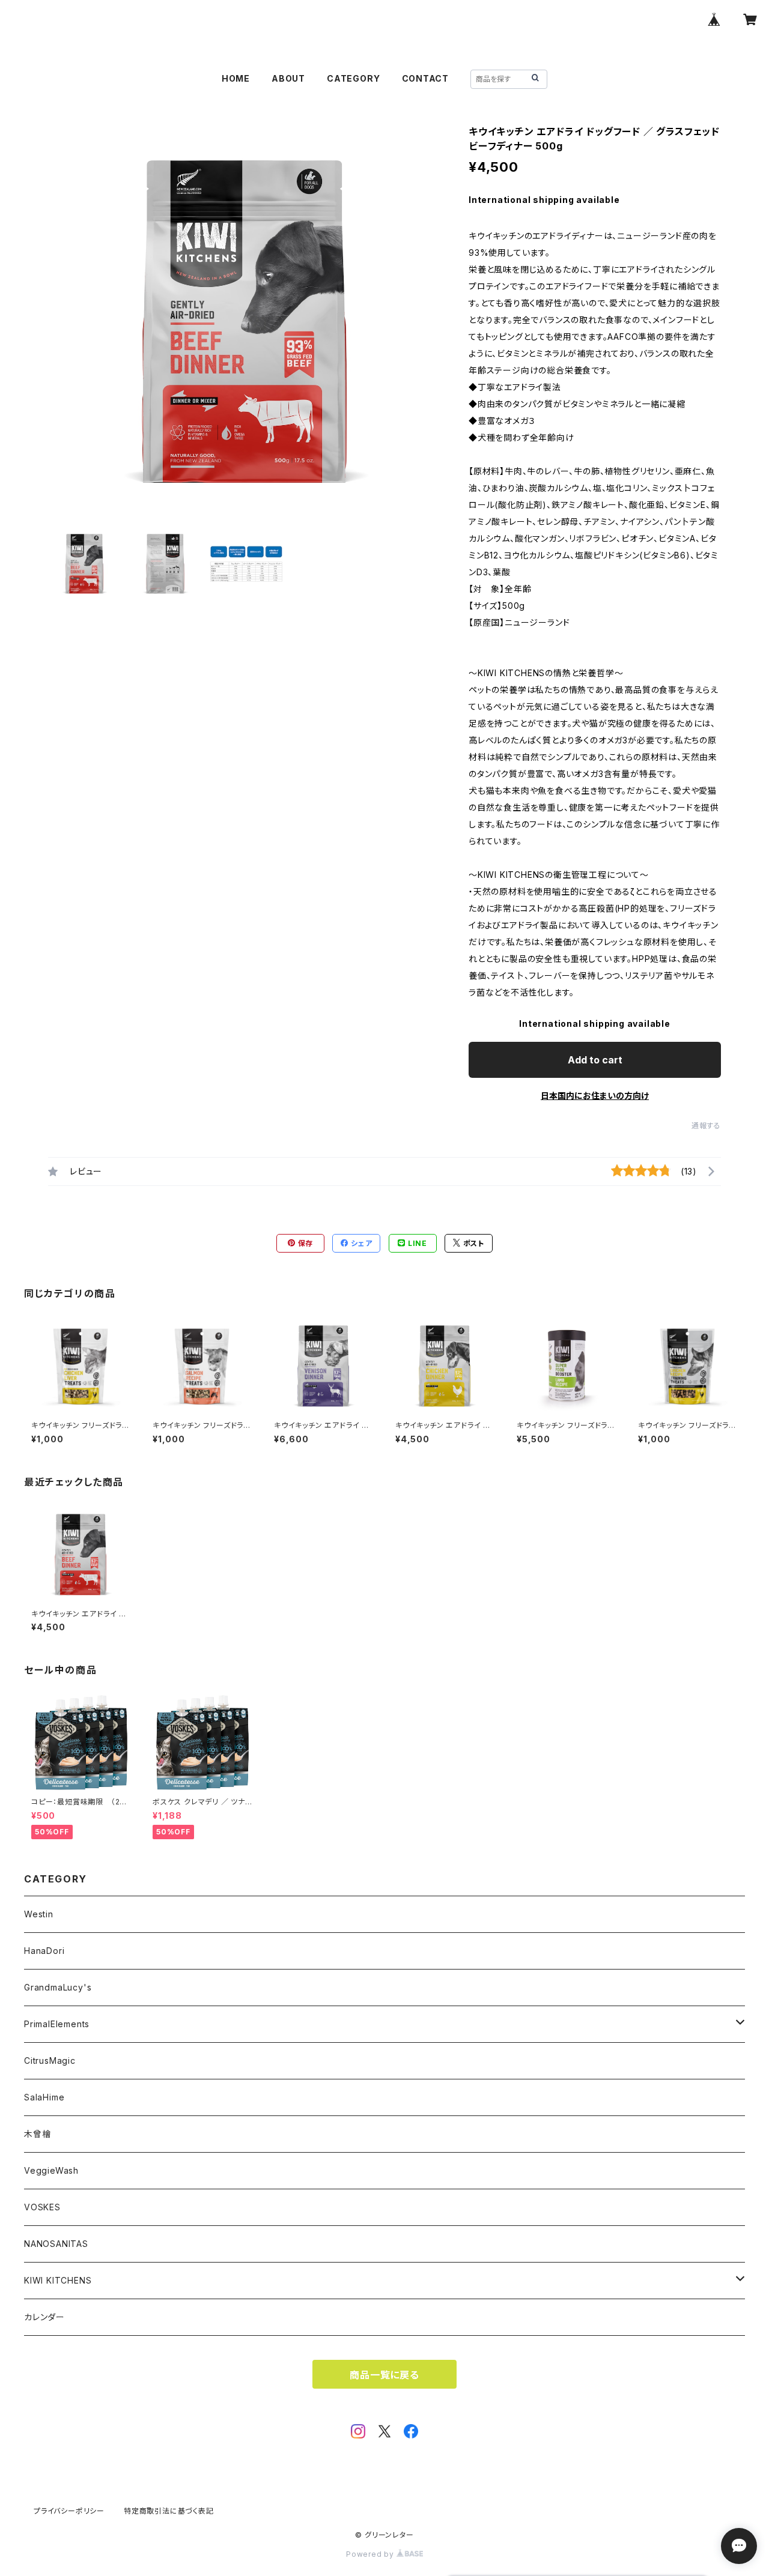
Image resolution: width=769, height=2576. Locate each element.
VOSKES (42, 2207)
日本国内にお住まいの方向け (595, 1096)
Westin (39, 1914)
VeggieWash (51, 2170)
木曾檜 (37, 2134)
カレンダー (44, 2317)
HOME (236, 78)
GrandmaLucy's (58, 1987)
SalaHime (44, 2097)
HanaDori (44, 1951)
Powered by (371, 2554)
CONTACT (426, 78)
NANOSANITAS (56, 2244)
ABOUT (288, 78)
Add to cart (595, 1060)
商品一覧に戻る (384, 2375)
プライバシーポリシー (69, 2511)
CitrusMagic (50, 2060)
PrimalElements (57, 2024)
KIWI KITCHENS (58, 2280)
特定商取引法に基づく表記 (169, 2511)
